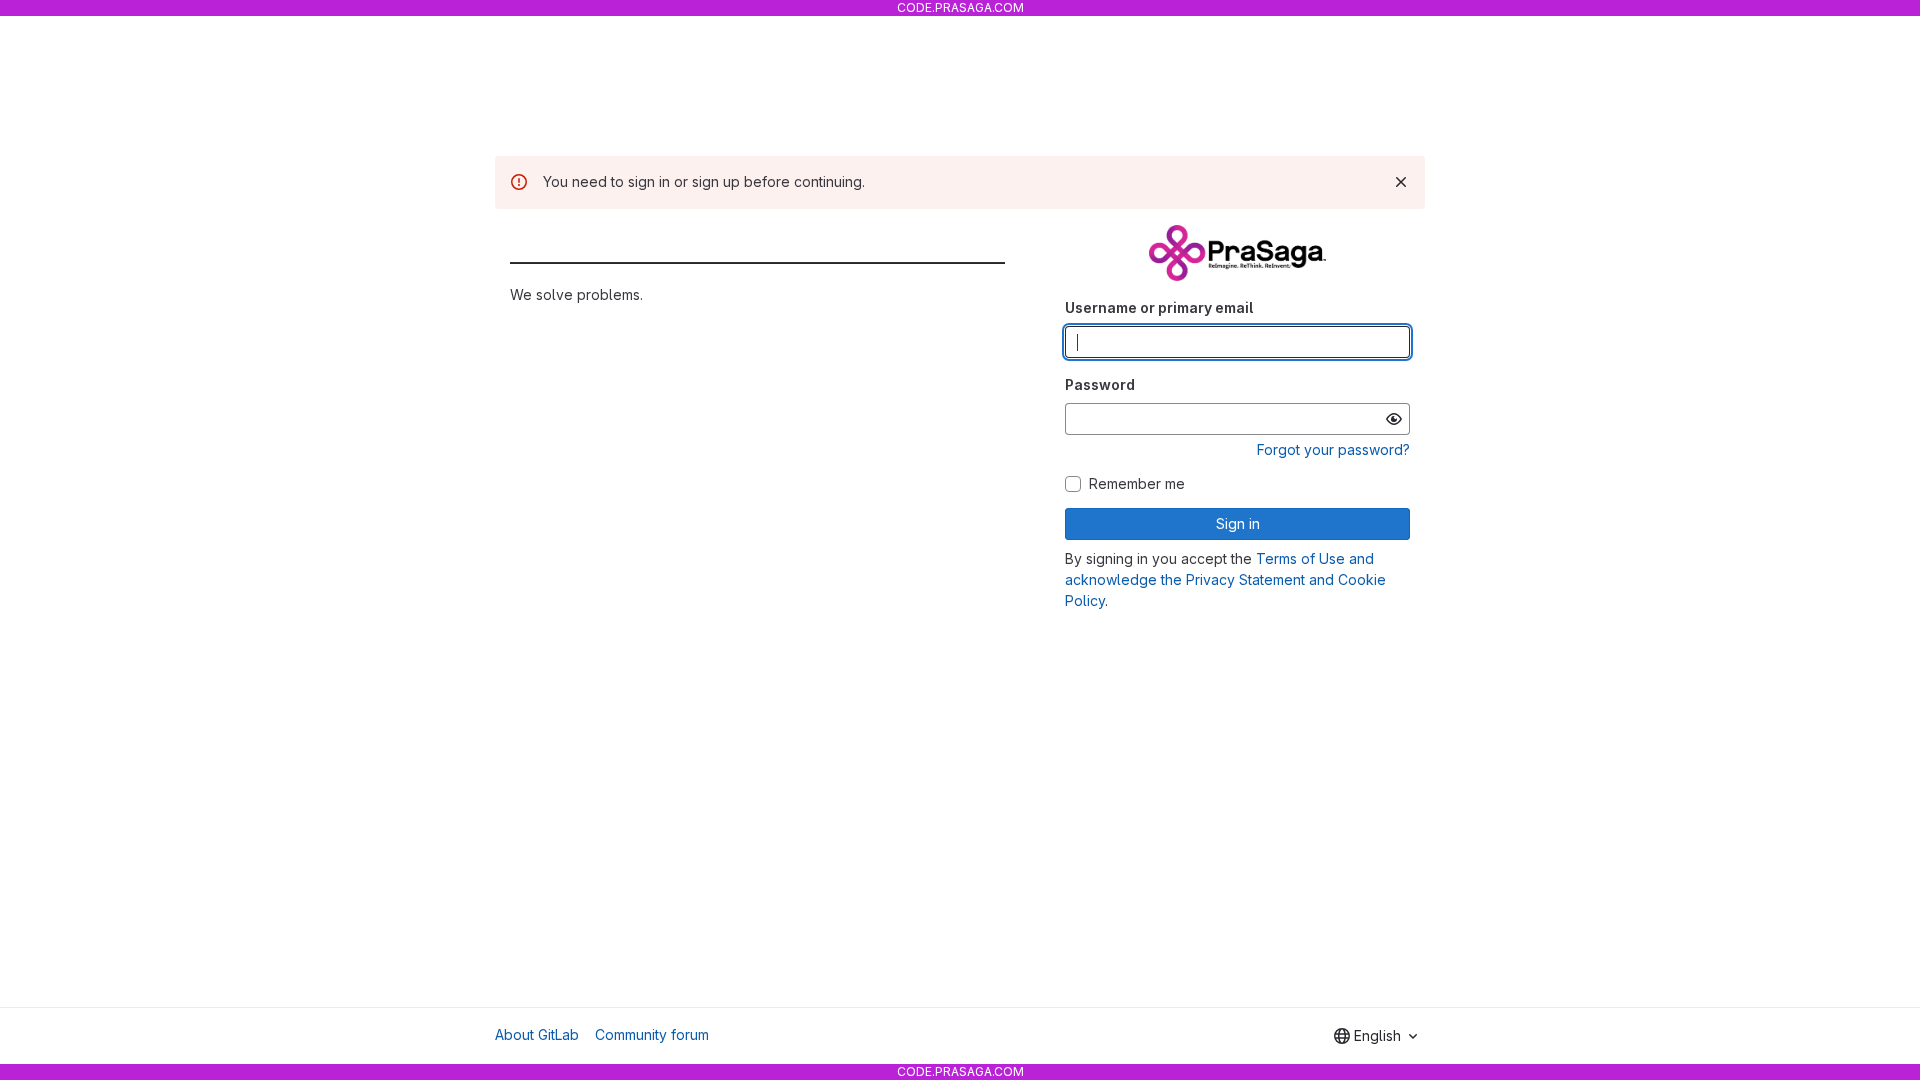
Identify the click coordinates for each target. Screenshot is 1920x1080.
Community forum (652, 1034)
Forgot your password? (1333, 449)
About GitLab (537, 1034)
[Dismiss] (1401, 182)
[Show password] (1394, 419)
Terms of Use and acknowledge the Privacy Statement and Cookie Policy (1225, 579)
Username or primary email (1159, 307)
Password (1100, 384)
